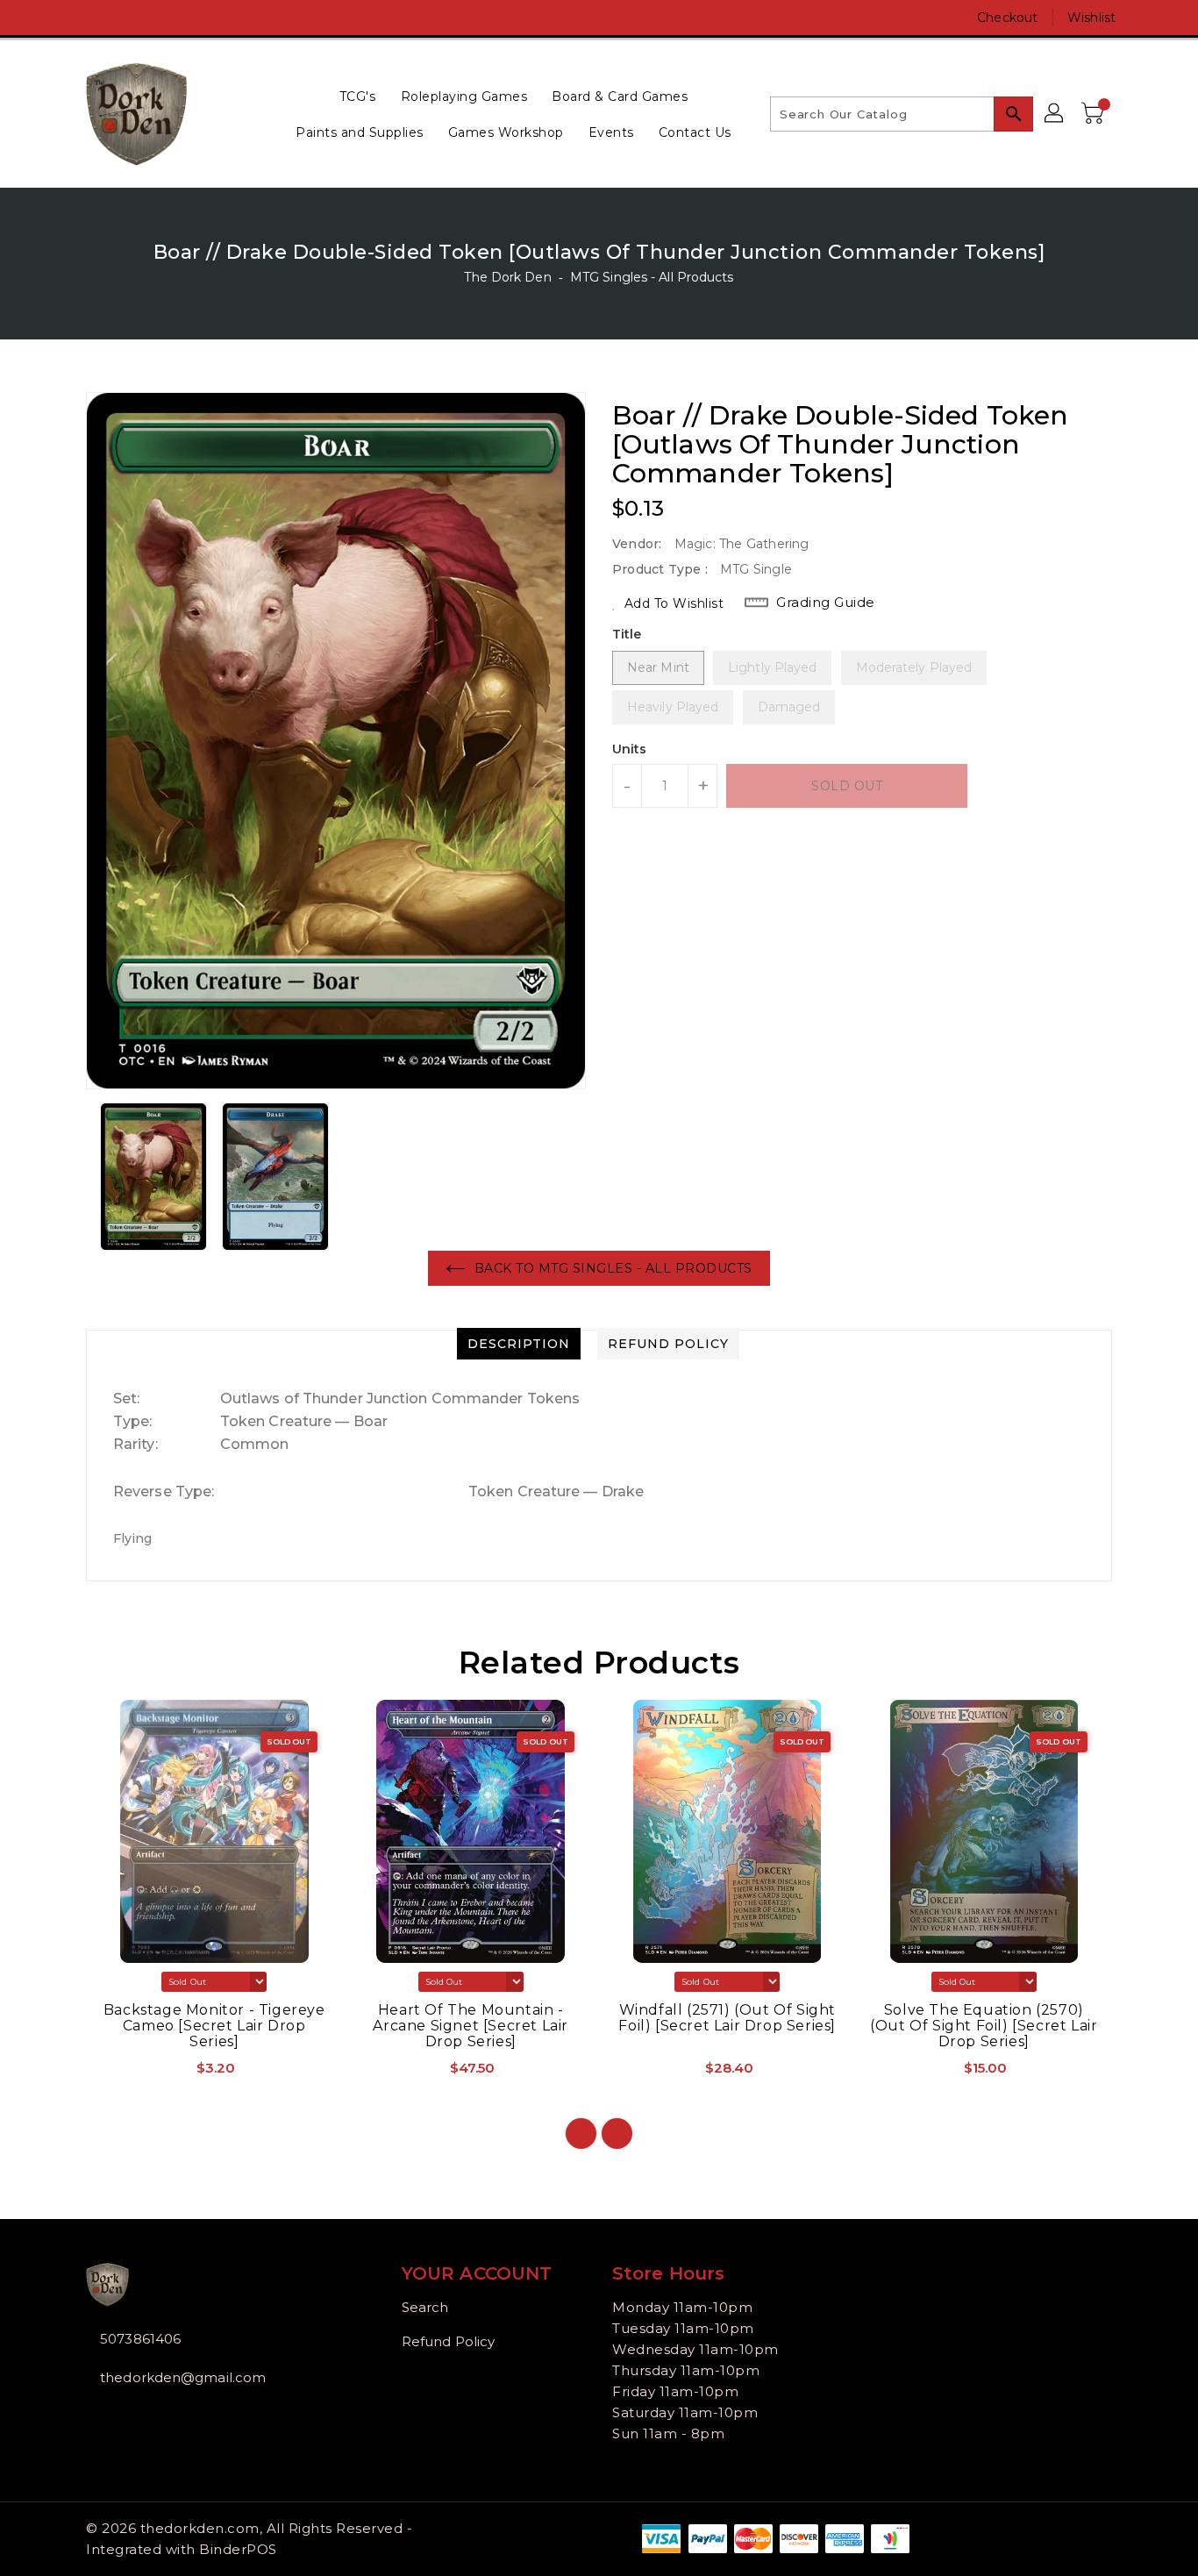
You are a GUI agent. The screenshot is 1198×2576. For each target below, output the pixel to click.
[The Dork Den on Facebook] (61, 18)
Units (630, 749)
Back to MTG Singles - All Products (613, 1268)
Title (627, 634)
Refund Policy (448, 2341)
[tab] (519, 1344)
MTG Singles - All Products (652, 277)
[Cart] (1095, 114)
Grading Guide (826, 602)
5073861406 (140, 2339)
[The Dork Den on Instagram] (95, 18)
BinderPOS (238, 2549)
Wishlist (1091, 18)
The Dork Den (507, 277)
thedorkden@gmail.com (183, 2377)
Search (425, 2307)
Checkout (1007, 18)
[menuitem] (358, 96)
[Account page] (1055, 114)
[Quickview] (115, 2074)
